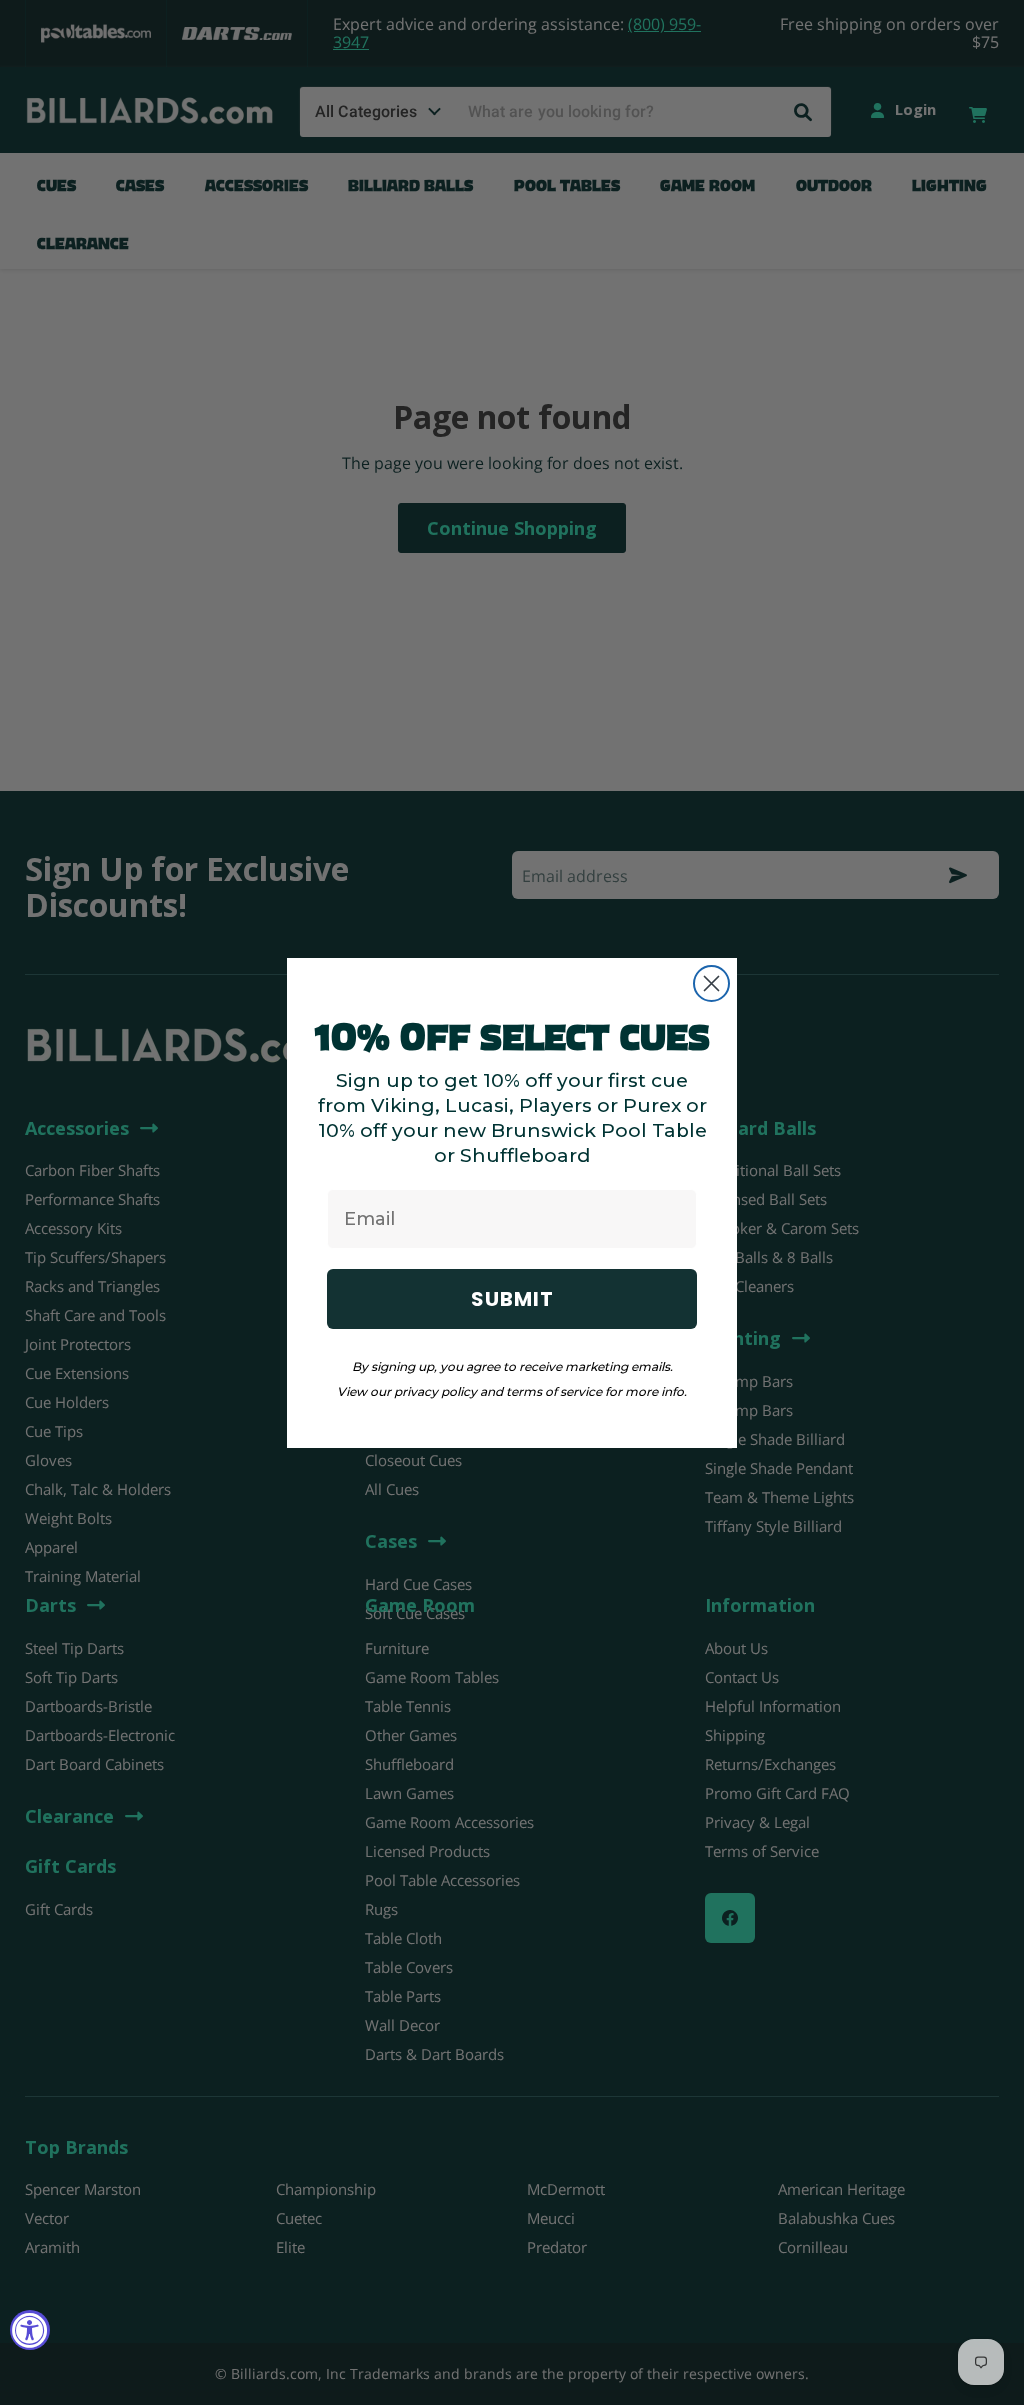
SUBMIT (512, 1299)
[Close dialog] (711, 983)
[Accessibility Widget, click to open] (30, 2330)
